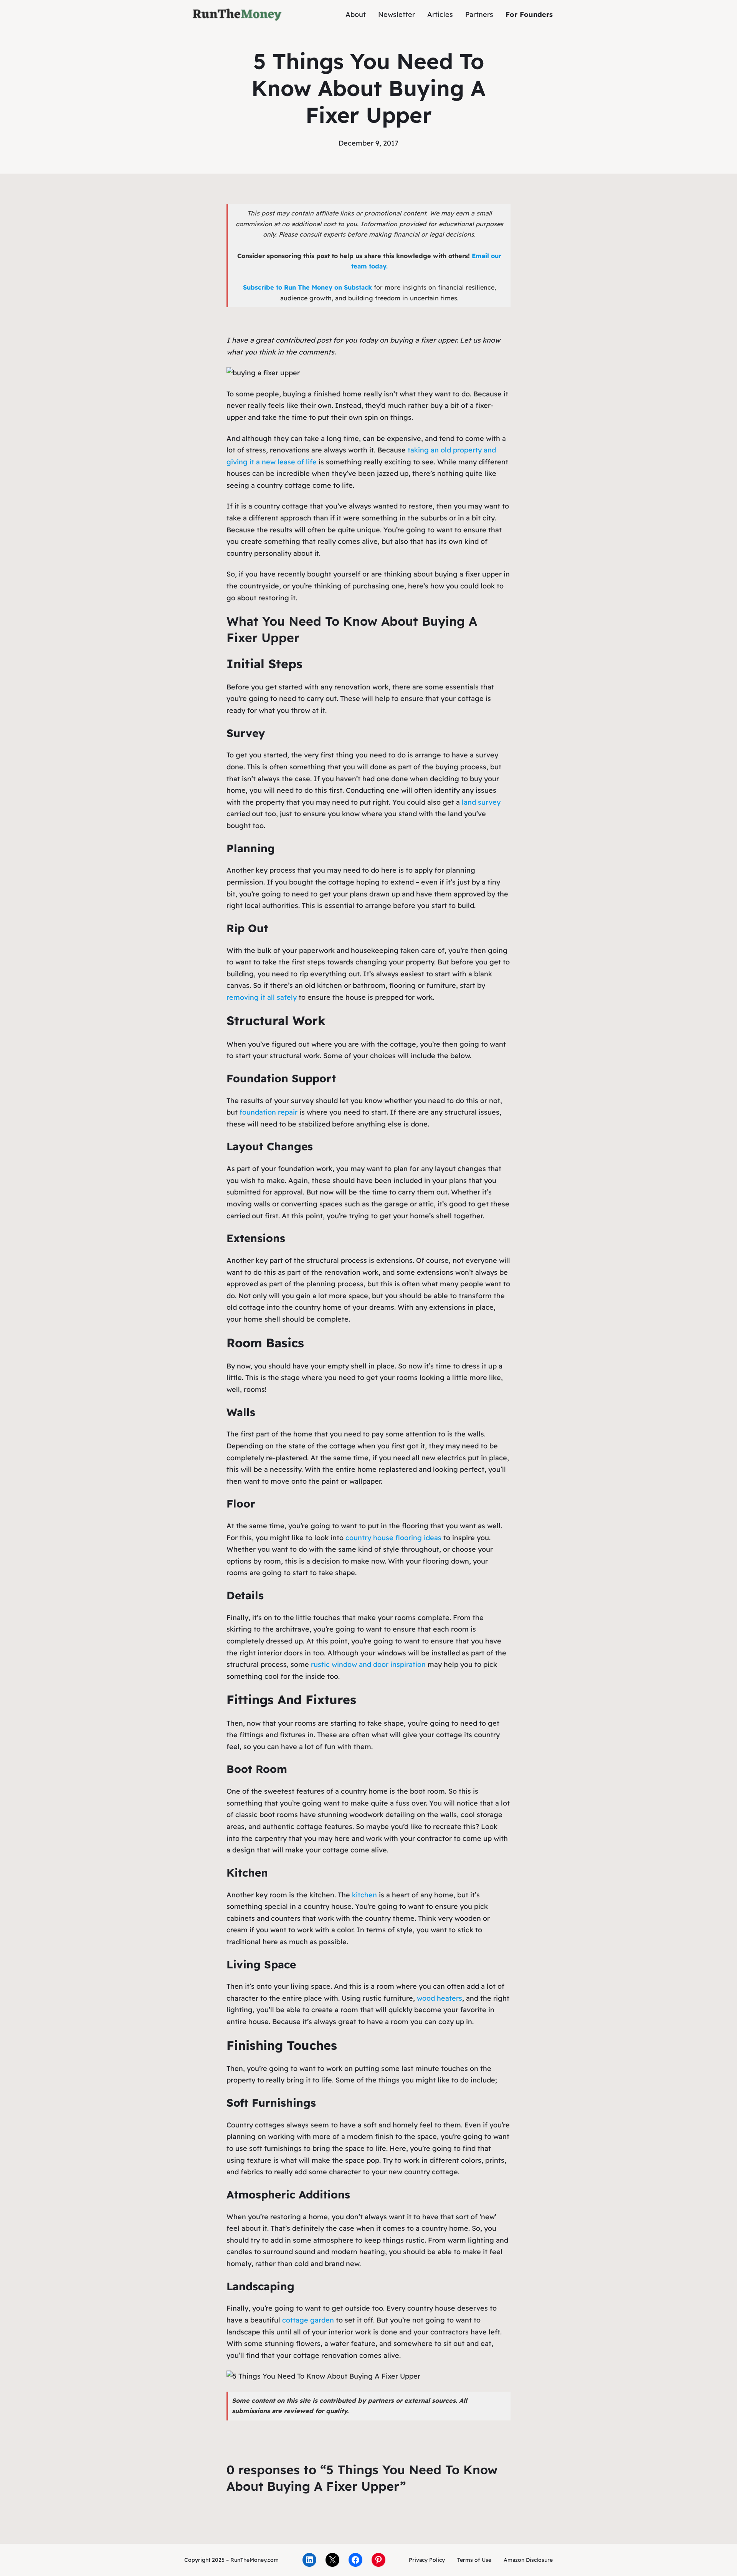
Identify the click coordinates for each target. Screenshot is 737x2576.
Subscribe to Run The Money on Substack (307, 287)
